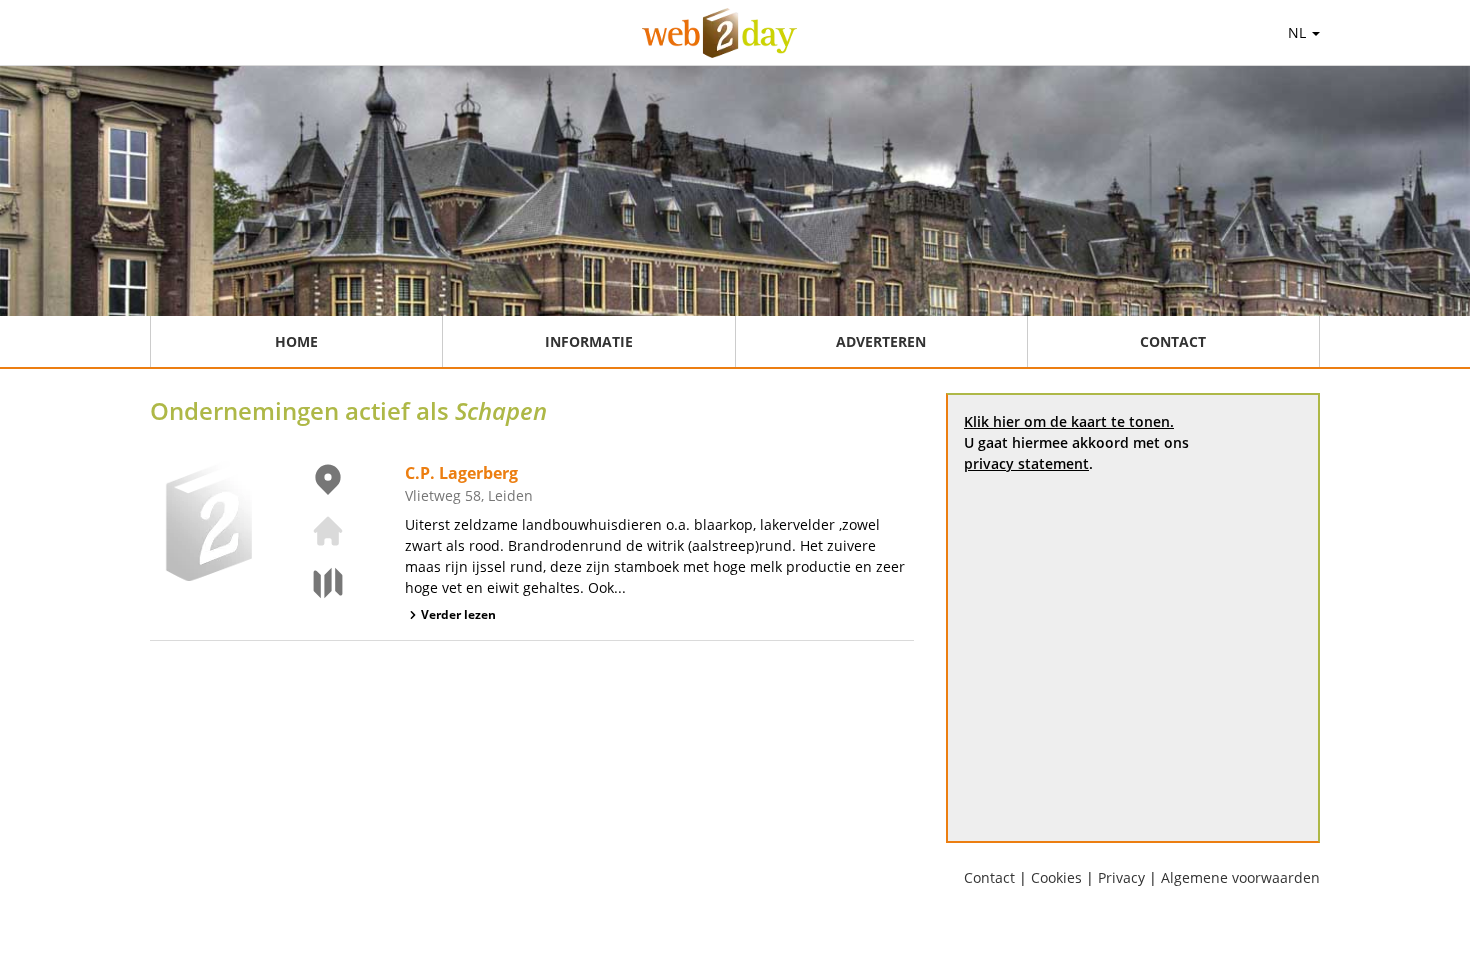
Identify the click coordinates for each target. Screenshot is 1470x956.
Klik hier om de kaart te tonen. (1069, 421)
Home (296, 341)
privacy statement (1026, 463)
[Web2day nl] (719, 33)
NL (1299, 32)
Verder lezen (458, 614)
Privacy (1121, 877)
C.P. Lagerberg (461, 473)
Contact (1173, 341)
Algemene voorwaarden (1240, 877)
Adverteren (881, 341)
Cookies (1056, 877)
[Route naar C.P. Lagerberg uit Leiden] (316, 583)
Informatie (589, 341)
